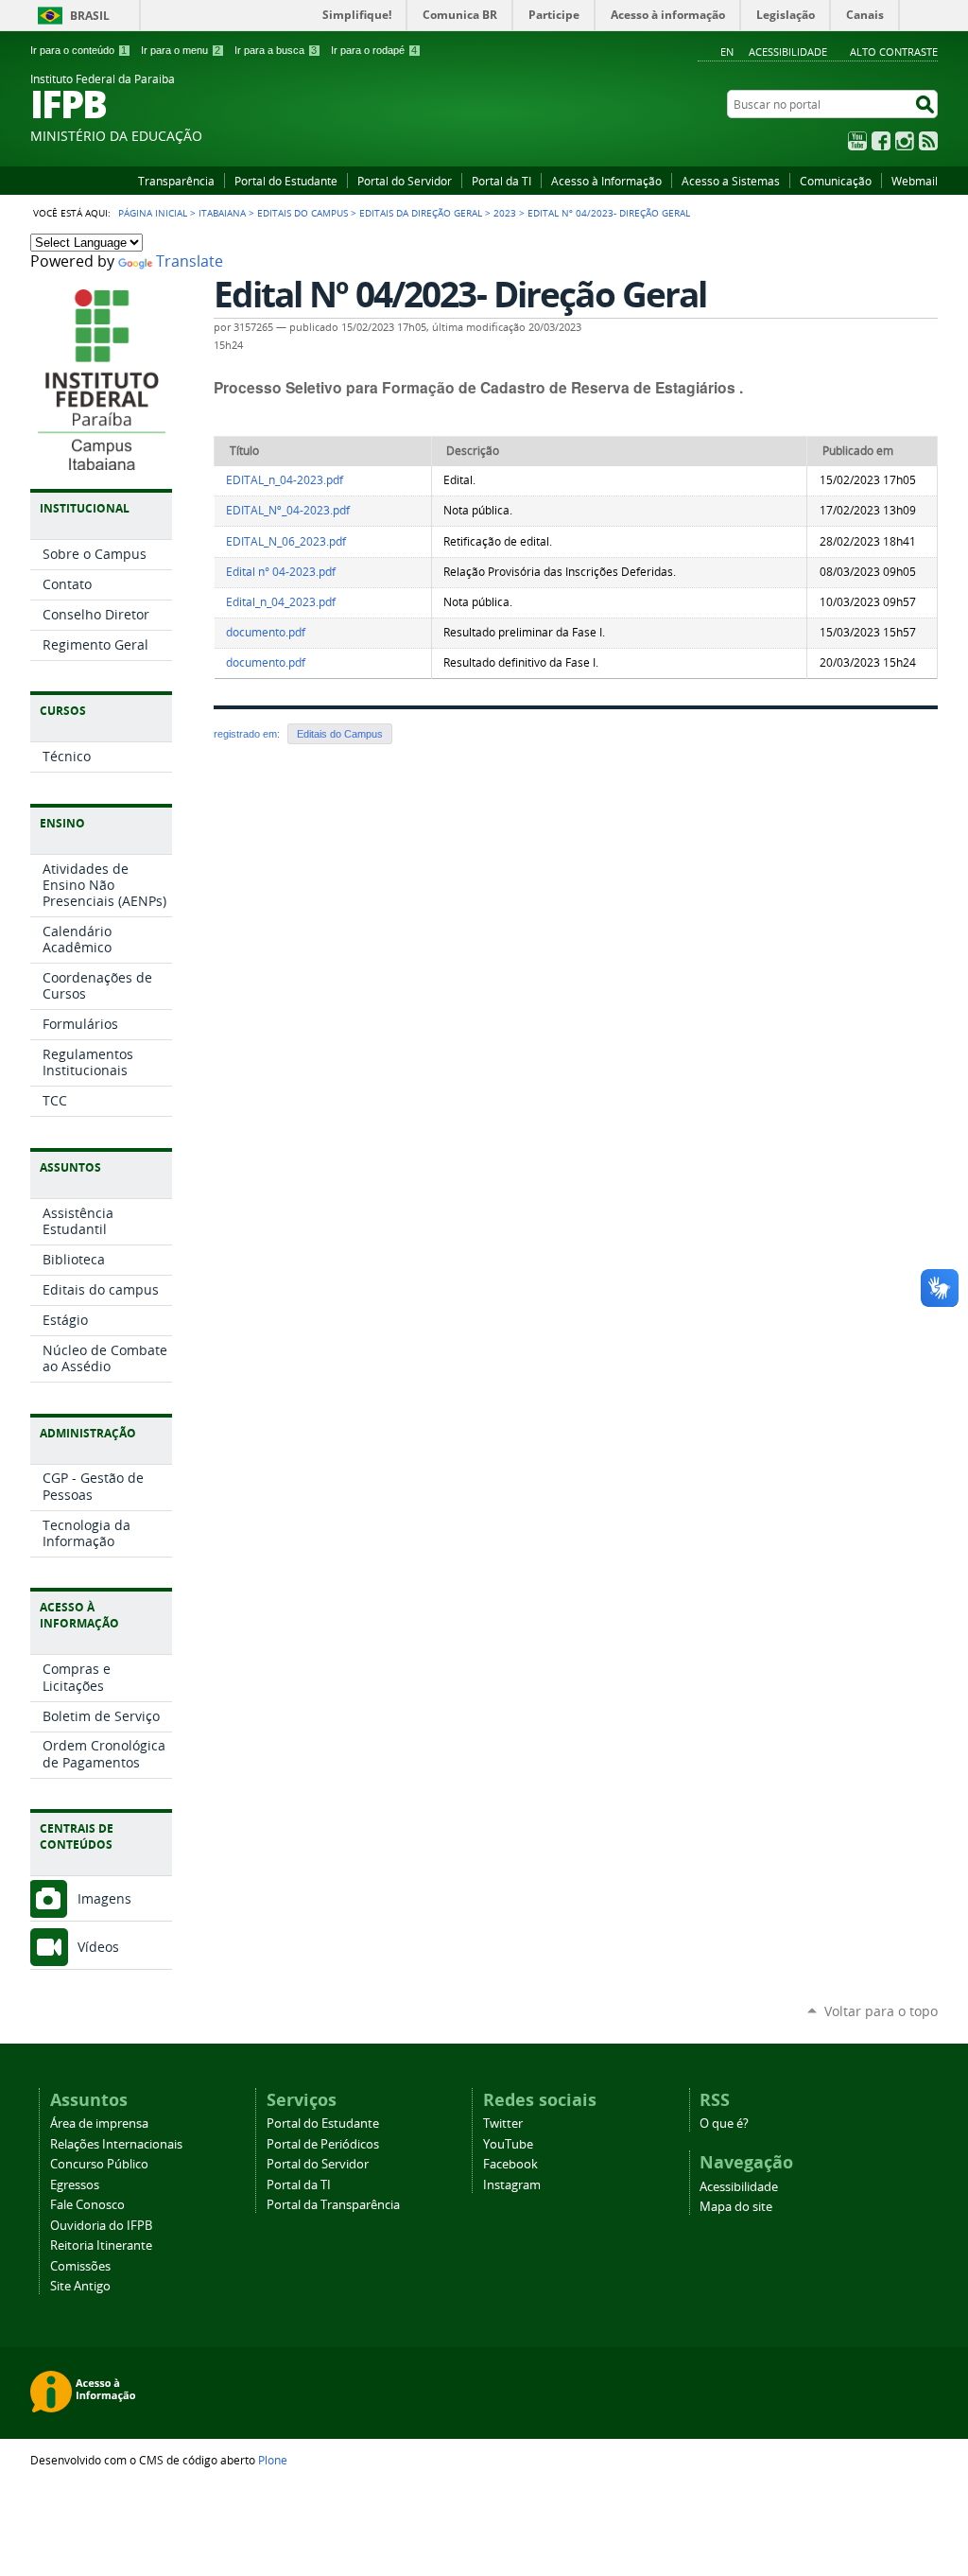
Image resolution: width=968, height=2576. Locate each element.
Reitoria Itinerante (101, 2245)
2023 (505, 213)
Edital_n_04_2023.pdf (281, 602)
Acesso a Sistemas (731, 181)
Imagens (104, 1898)
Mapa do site (736, 2207)
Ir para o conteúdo (78, 50)
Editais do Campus (302, 213)
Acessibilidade (788, 52)
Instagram (905, 141)
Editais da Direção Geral (421, 213)
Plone (273, 2460)
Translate (190, 261)
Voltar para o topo (881, 2011)
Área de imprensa (99, 2123)
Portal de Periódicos (323, 2144)
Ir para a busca (276, 50)
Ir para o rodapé (374, 50)
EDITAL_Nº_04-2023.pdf (288, 510)
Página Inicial (153, 213)
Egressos (75, 2185)
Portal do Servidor (405, 181)
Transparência (176, 181)
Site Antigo (80, 2286)
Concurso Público (99, 2164)
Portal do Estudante (286, 181)
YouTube (857, 141)
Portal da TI (501, 181)
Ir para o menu (181, 50)
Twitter (503, 2123)
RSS (928, 141)
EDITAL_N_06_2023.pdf (286, 541)
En (727, 52)
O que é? (724, 2123)
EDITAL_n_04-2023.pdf (285, 480)
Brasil (90, 16)
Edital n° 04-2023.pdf (281, 572)
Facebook (881, 141)
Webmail (915, 181)
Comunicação (836, 181)
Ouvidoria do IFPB (101, 2226)
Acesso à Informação (606, 181)
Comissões (80, 2266)
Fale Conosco (87, 2205)
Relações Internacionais (116, 2144)
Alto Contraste (894, 52)
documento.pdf (266, 632)
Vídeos (98, 1947)
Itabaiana (222, 213)
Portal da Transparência (333, 2205)
